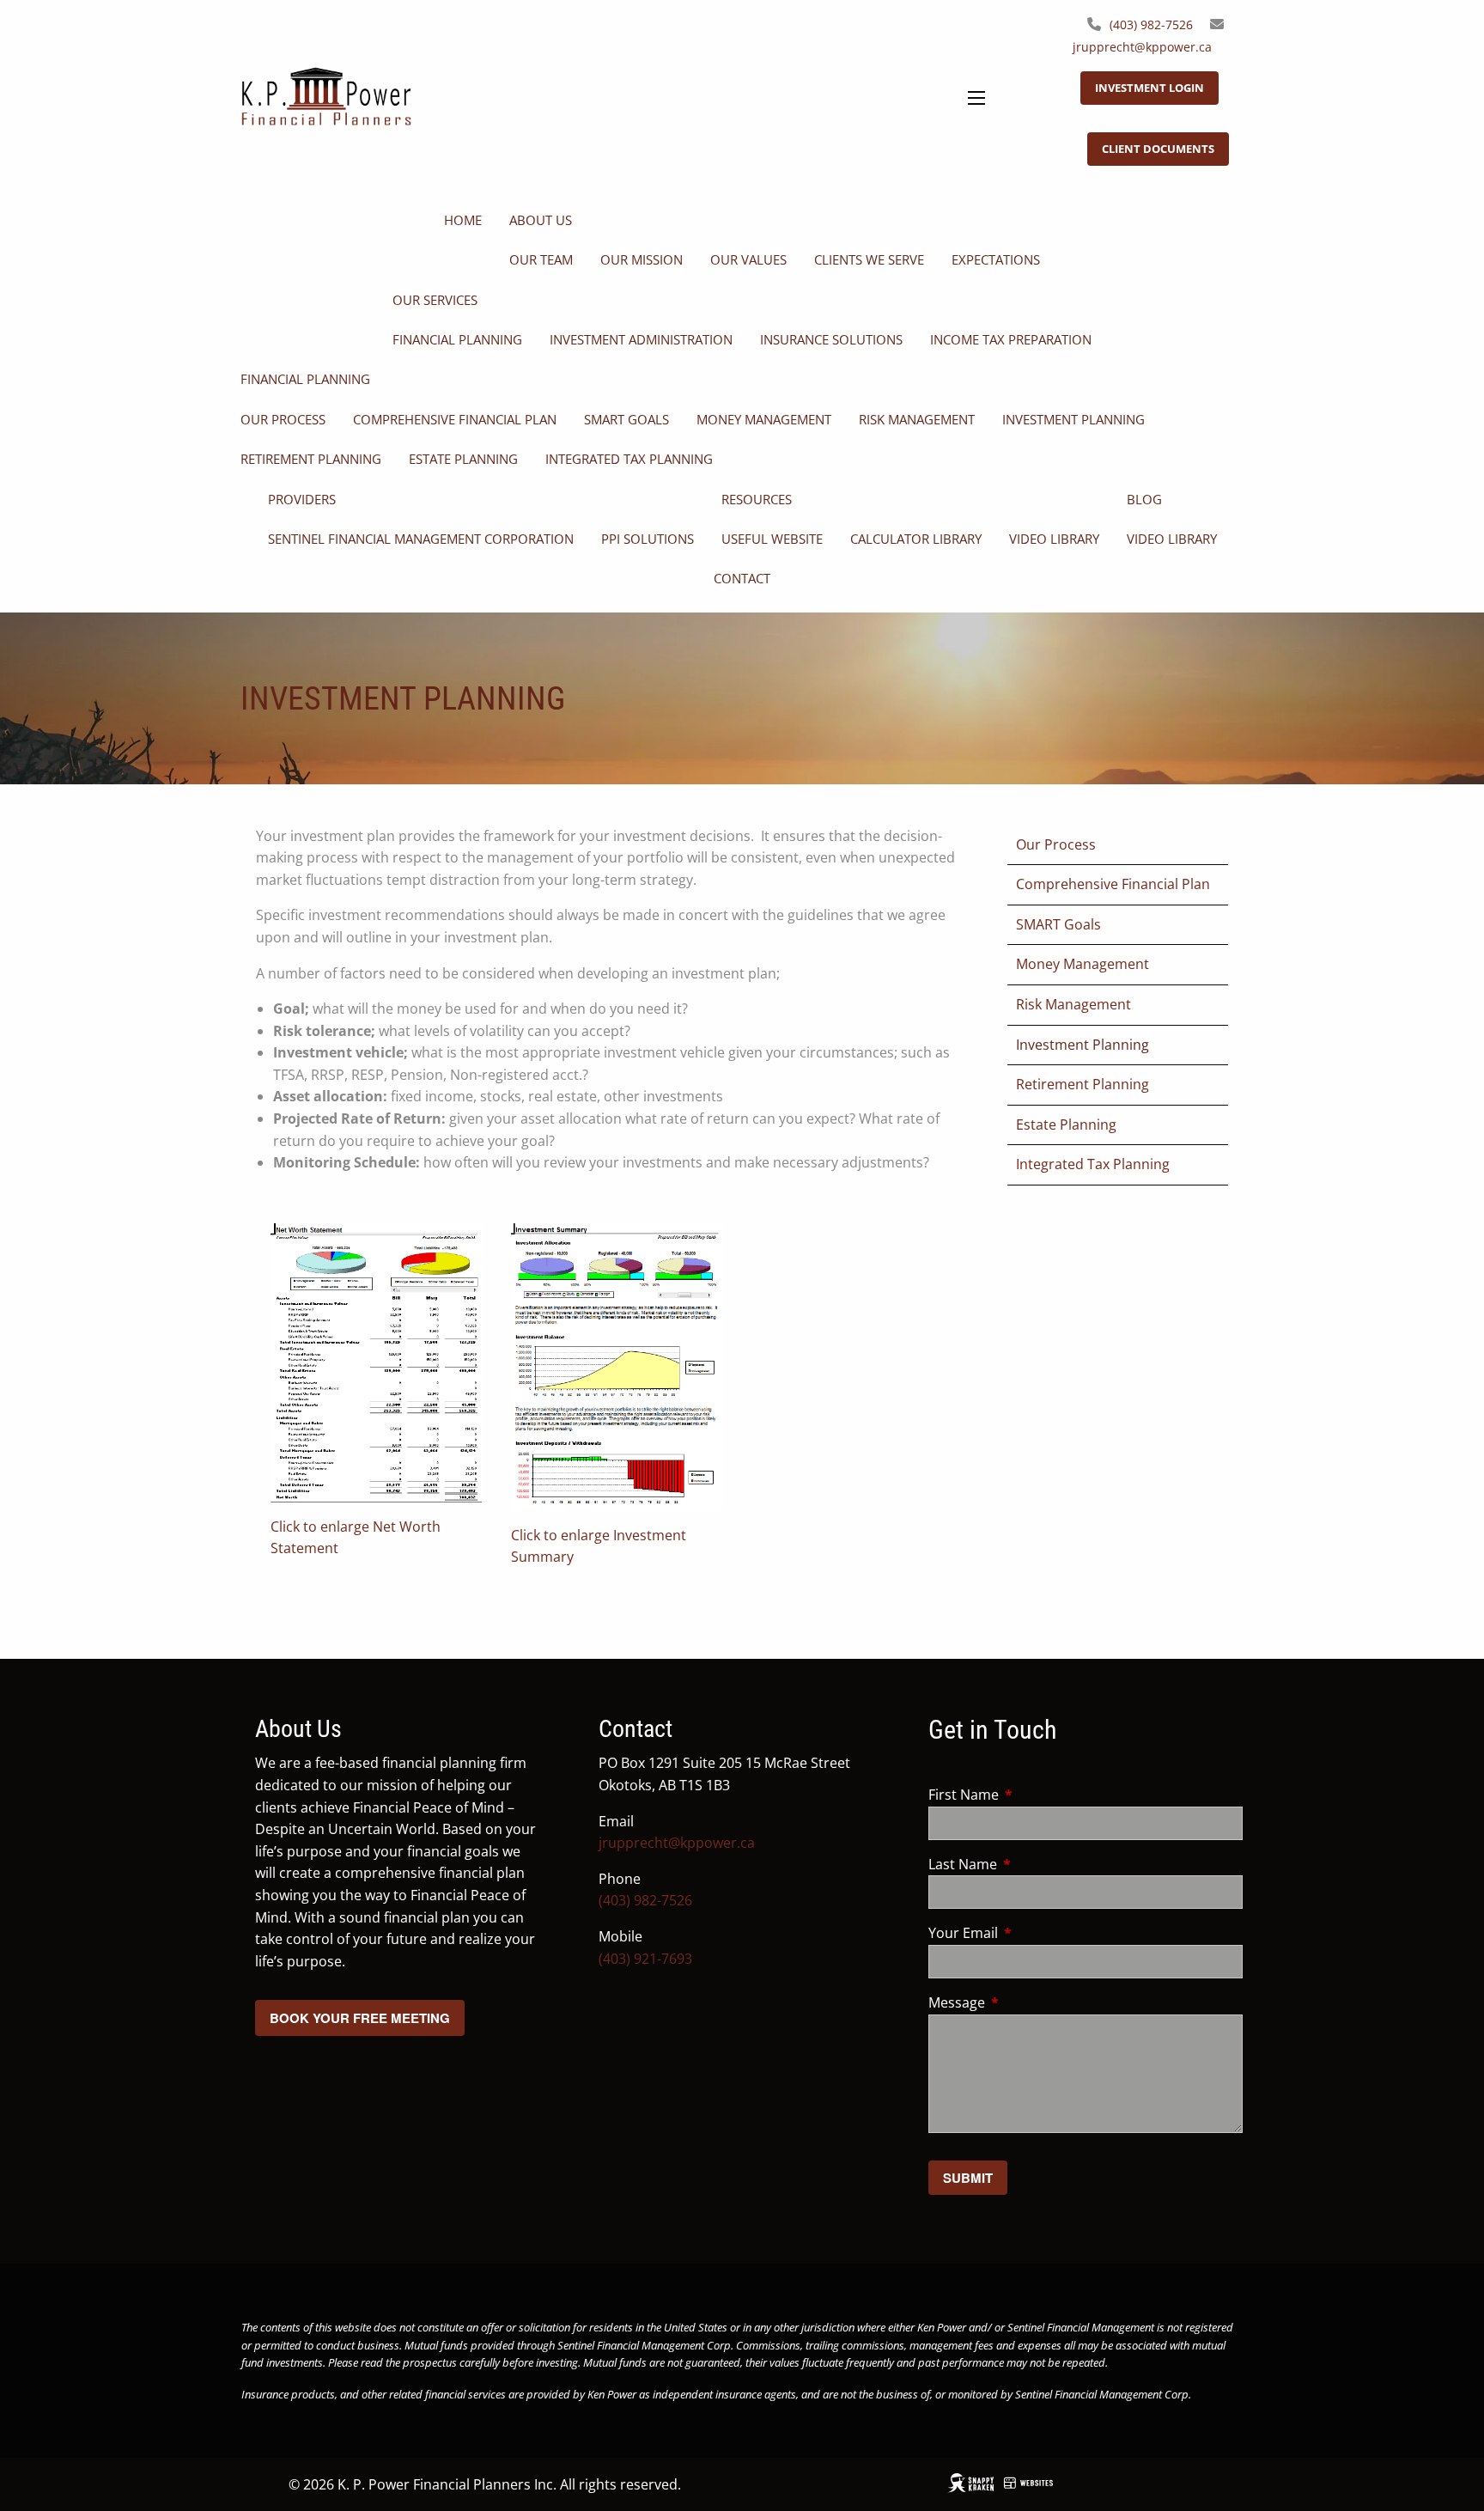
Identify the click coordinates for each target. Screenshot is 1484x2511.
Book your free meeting (360, 2018)
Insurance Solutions (831, 339)
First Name (1033, 1795)
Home (463, 220)
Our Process (283, 419)
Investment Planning (1073, 419)
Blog (1144, 499)
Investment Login (1149, 88)
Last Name (1032, 1864)
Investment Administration (641, 339)
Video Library (1054, 539)
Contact (742, 578)
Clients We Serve (869, 259)
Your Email (1032, 1933)
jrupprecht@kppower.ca (1142, 47)
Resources (757, 499)
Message (1026, 2002)
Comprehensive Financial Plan (455, 419)
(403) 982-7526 (1151, 24)
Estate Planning (463, 459)
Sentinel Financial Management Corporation (421, 539)
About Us (541, 220)
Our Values (748, 259)
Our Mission (642, 259)
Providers (302, 499)
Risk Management (917, 419)
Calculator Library (916, 539)
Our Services (435, 300)
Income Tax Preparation (1011, 339)
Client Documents (1158, 149)
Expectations (996, 259)
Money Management (764, 419)
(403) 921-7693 (645, 1959)
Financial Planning (457, 339)
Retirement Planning (311, 459)
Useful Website (772, 539)
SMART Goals (626, 419)
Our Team (541, 259)
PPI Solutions (648, 539)
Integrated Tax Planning (629, 459)
